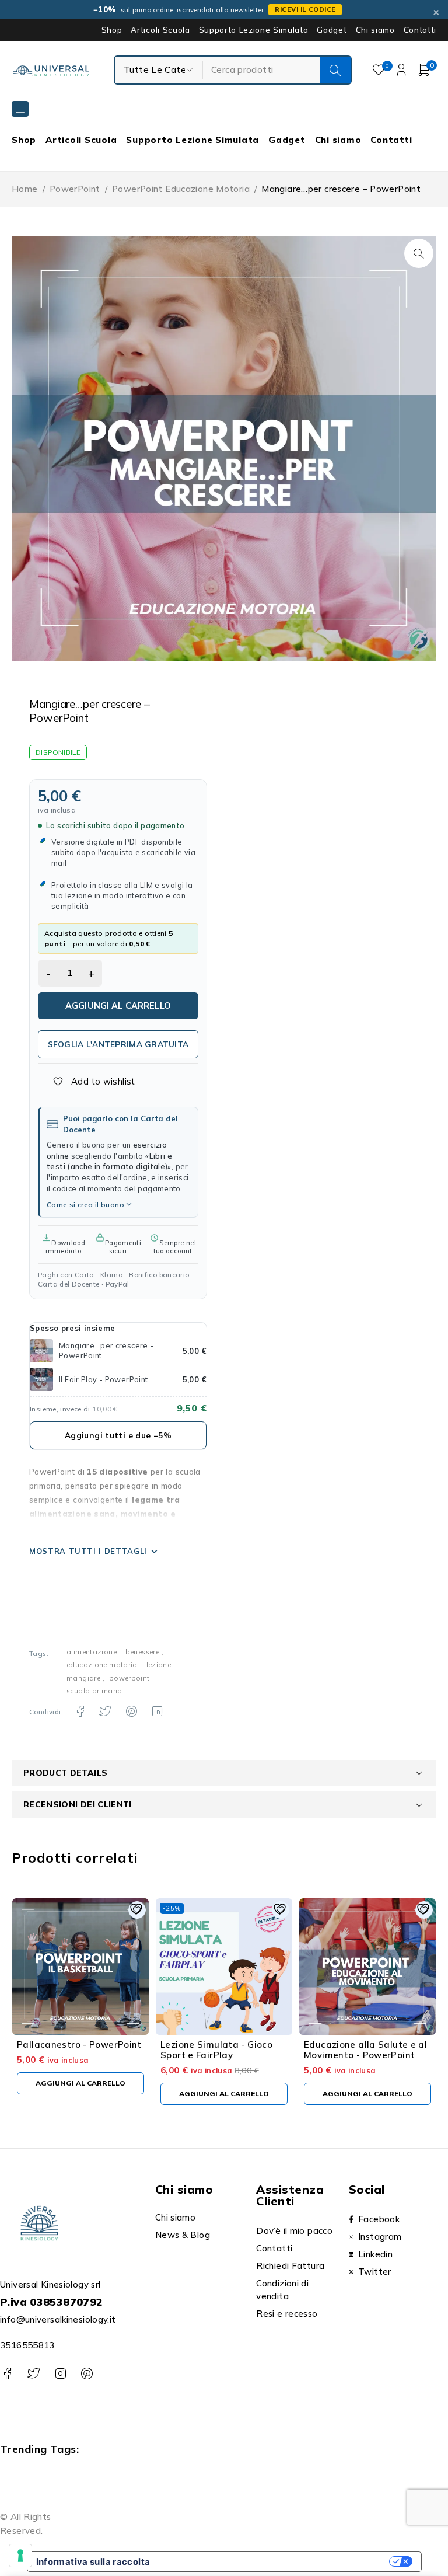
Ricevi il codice (305, 9)
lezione (159, 1665)
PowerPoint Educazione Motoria (181, 189)
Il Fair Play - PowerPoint (103, 1379)
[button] (419, 253)
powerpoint (129, 1678)
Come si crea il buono (85, 1205)
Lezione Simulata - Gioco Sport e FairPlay (216, 2050)
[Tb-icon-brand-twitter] (34, 2374)
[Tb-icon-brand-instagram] (60, 2374)
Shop (112, 30)
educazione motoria (102, 1665)
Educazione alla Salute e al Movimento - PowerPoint (365, 2050)
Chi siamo (375, 30)
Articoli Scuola (160, 30)
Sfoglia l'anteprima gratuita (118, 1044)
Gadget (332, 30)
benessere (142, 1652)
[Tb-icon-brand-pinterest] (87, 2374)
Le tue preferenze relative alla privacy (275, 2562)
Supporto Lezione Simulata (254, 30)
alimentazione (92, 1652)
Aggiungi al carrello (118, 1005)
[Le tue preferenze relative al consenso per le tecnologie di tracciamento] (20, 2556)
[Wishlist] (87, 1082)
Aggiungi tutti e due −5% (118, 1435)
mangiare (83, 1678)
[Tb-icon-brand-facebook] (7, 2374)
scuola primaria (94, 1691)
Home (25, 189)
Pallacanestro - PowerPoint (79, 2045)
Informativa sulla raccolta (93, 2562)
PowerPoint (75, 189)
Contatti (420, 30)
